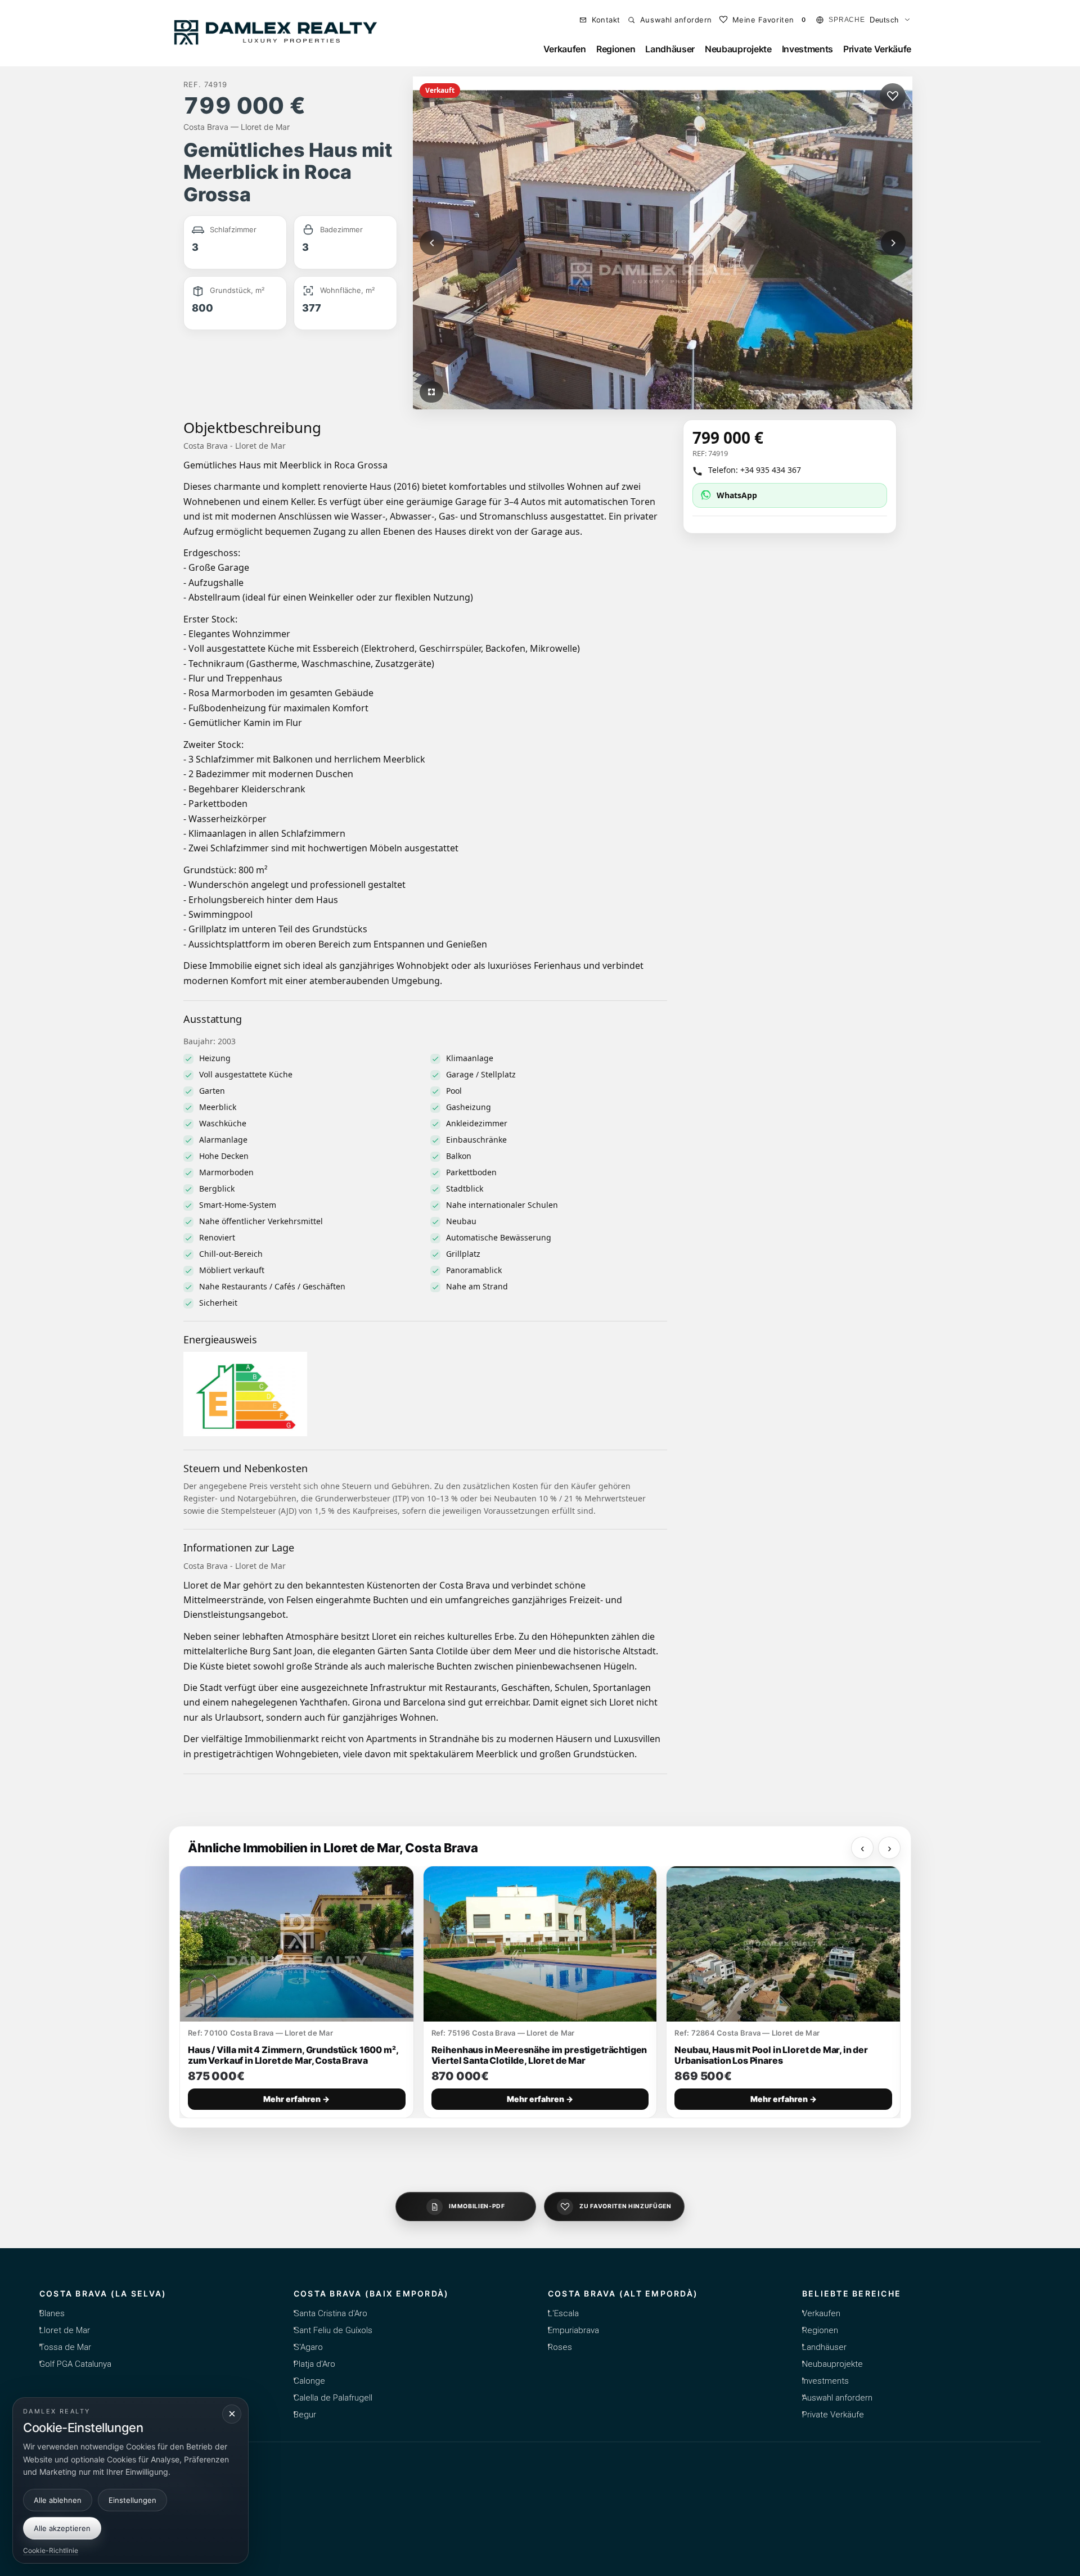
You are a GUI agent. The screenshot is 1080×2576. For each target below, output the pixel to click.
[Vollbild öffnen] (431, 392)
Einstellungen (132, 2500)
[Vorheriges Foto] (432, 243)
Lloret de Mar (65, 2330)
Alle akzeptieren (62, 2528)
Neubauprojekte (738, 49)
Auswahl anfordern (837, 2398)
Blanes (52, 2313)
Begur (305, 2415)
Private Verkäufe (877, 49)
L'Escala (563, 2313)
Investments (807, 49)
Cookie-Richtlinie (51, 2550)
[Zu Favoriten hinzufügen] (893, 96)
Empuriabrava (573, 2330)
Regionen (616, 49)
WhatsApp (737, 495)
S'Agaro (308, 2347)
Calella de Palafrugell (333, 2398)
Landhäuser (670, 49)
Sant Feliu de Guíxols (333, 2330)
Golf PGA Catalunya (75, 2364)
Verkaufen (565, 49)
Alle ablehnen (58, 2500)
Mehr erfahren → (296, 2099)
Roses (560, 2347)
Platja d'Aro (314, 2364)
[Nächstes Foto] (893, 243)
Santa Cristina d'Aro (330, 2313)
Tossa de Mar (65, 2347)
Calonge (309, 2381)
